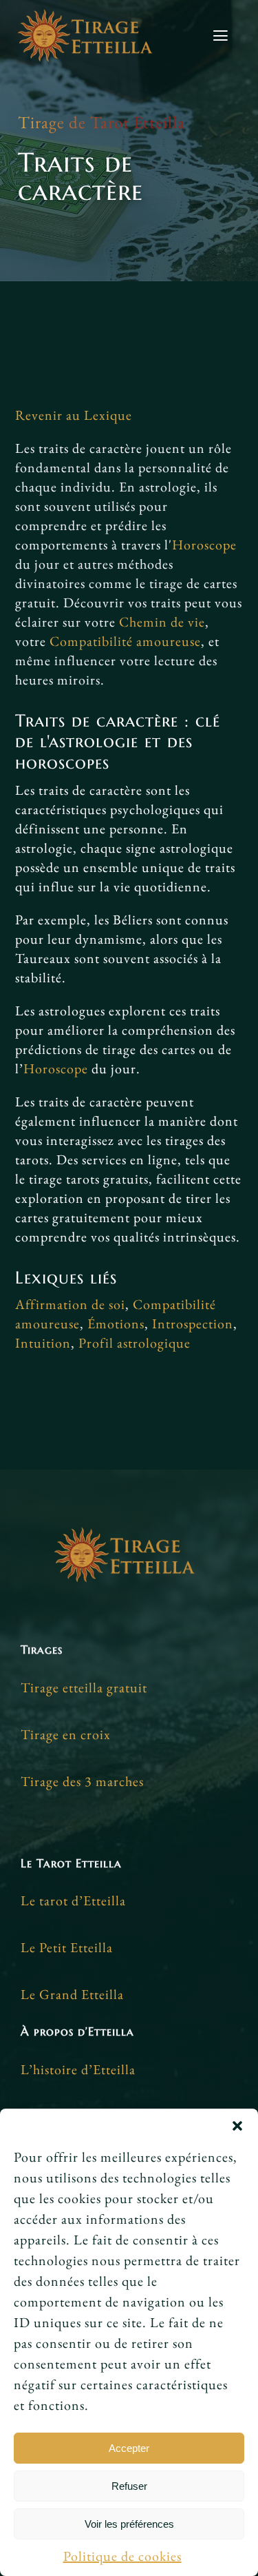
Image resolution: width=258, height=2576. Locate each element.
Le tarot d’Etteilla (73, 1900)
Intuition (43, 1343)
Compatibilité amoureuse (125, 641)
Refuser (129, 2486)
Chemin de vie (162, 622)
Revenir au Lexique (74, 415)
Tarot (110, 122)
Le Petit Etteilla (67, 1947)
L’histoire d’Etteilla (78, 2069)
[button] (237, 2126)
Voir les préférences (129, 2524)
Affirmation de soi (70, 1304)
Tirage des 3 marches (82, 1781)
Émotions (116, 1324)
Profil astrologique (135, 1343)
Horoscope (204, 545)
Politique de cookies (122, 2556)
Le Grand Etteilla (72, 1994)
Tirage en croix (66, 1734)
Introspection (193, 1324)
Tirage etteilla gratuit (84, 1687)
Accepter (129, 2448)
